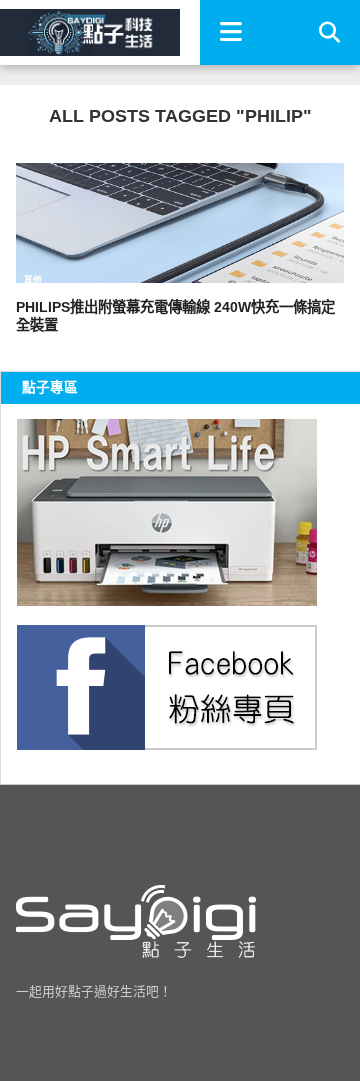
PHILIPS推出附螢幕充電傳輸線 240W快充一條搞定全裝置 (175, 316)
